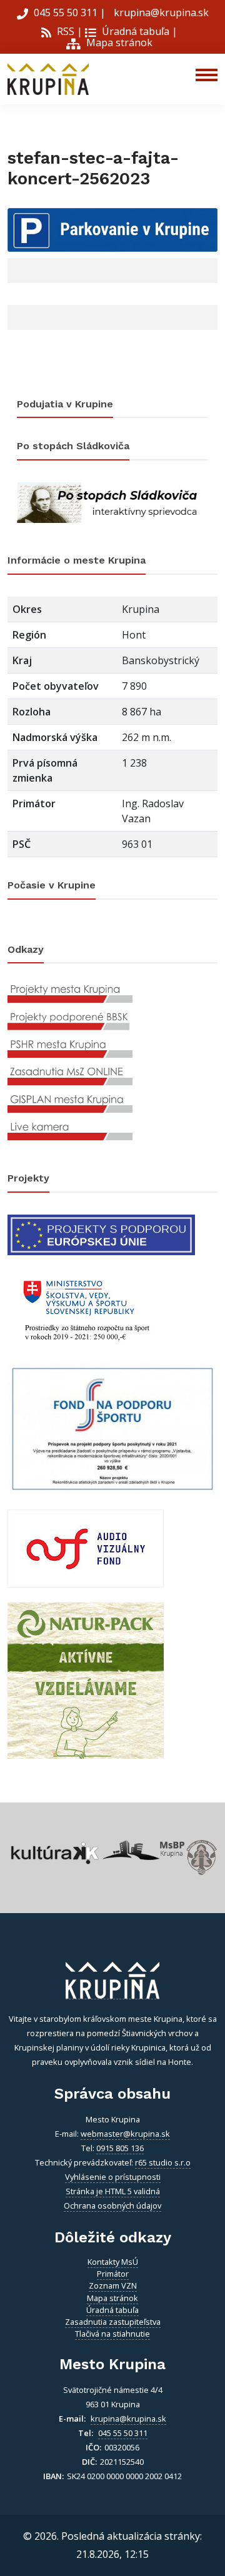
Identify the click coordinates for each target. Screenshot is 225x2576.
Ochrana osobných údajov (112, 2206)
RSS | (68, 31)
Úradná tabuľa (134, 31)
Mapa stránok (118, 42)
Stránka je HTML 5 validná (113, 2191)
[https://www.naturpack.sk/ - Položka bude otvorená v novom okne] (86, 1680)
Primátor (113, 2274)
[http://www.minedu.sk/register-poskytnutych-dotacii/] (86, 1308)
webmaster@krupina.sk (125, 2134)
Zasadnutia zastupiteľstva (113, 2322)
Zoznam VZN (113, 2285)
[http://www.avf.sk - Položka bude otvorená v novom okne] (86, 1548)
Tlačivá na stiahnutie (112, 2334)
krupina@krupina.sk (160, 12)
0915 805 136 (120, 2148)
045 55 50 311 (66, 12)
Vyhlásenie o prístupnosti (113, 2177)
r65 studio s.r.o (163, 2162)
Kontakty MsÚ (113, 2262)
